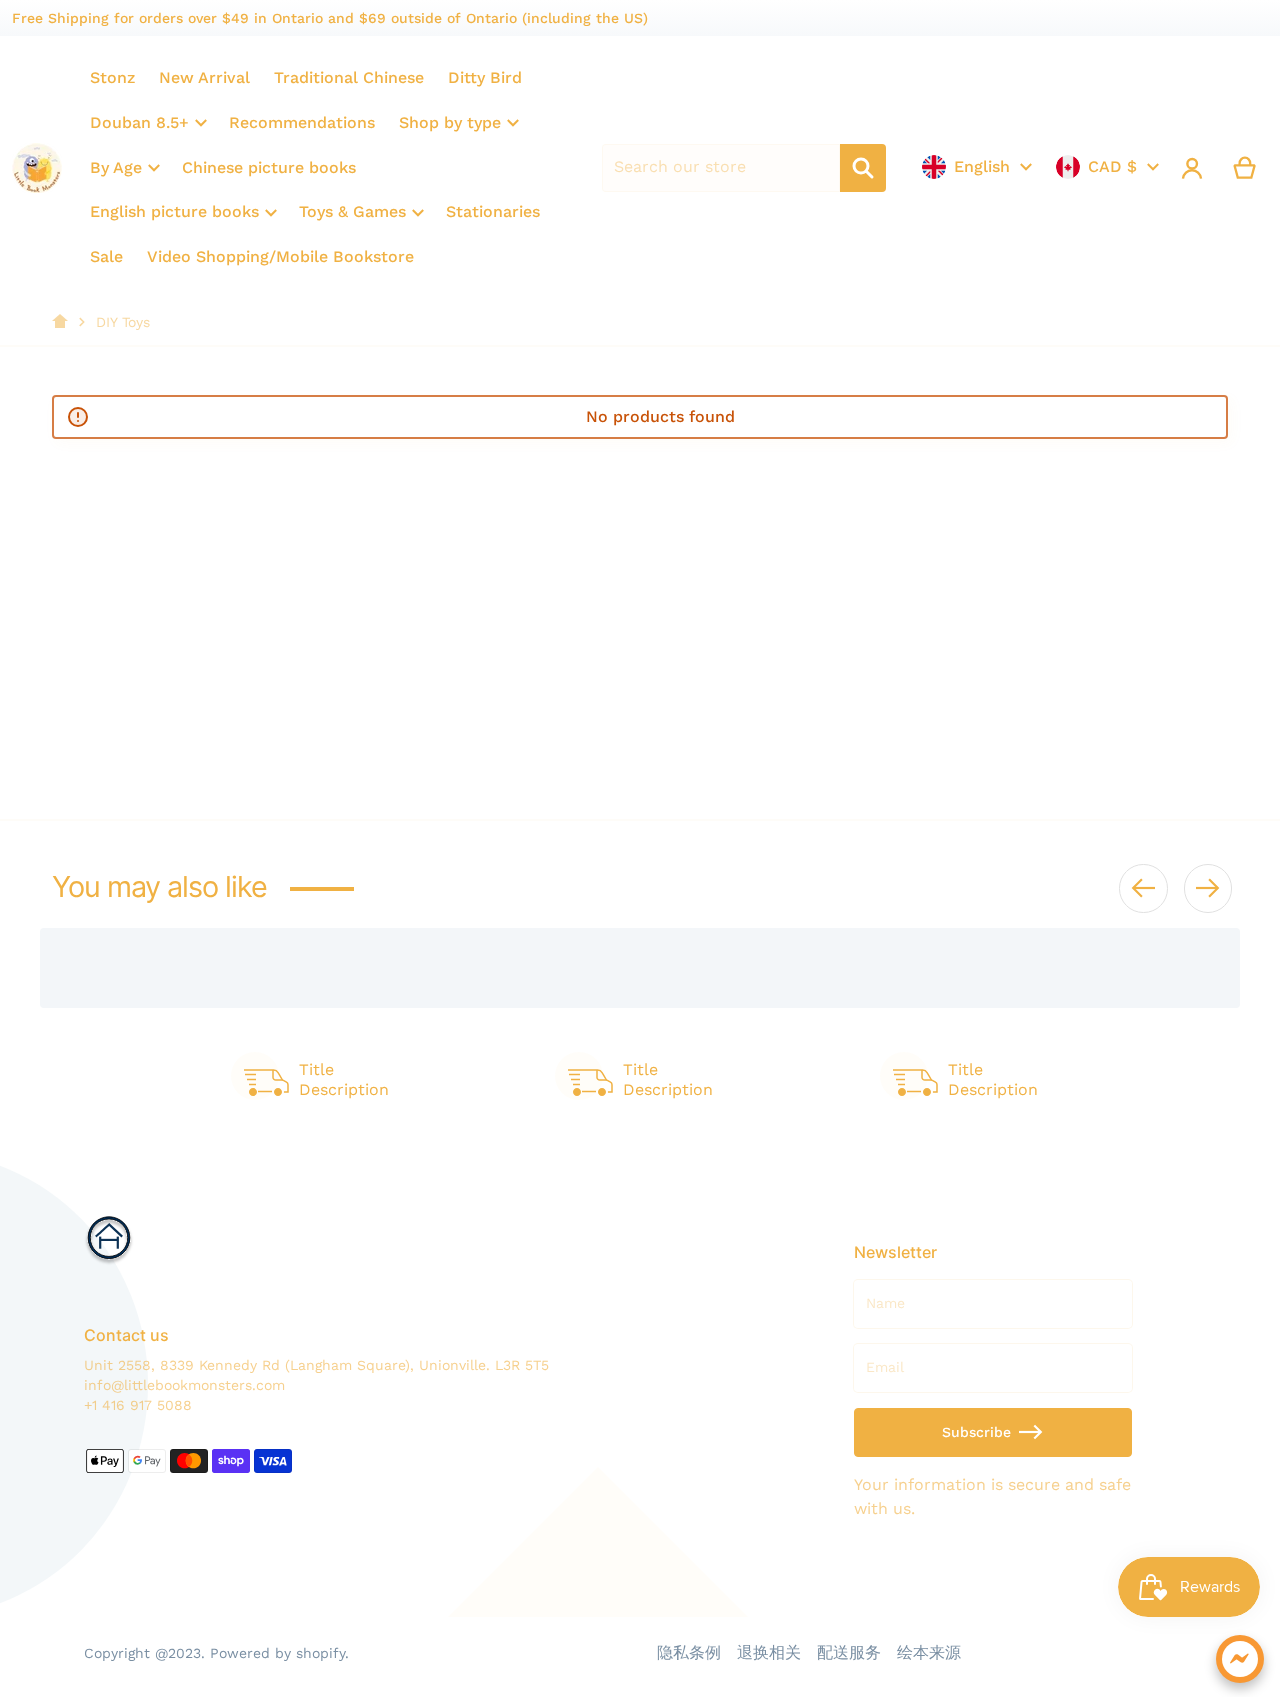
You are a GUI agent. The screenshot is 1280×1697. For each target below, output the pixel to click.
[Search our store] (863, 168)
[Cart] (1245, 168)
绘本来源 (929, 1652)
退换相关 (769, 1652)
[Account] (1192, 168)
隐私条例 (689, 1652)
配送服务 (849, 1652)
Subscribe (976, 1432)
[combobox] (721, 168)
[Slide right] (1208, 888)
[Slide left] (1143, 888)
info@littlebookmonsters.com (184, 1385)
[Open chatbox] (1240, 1659)
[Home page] (60, 322)
